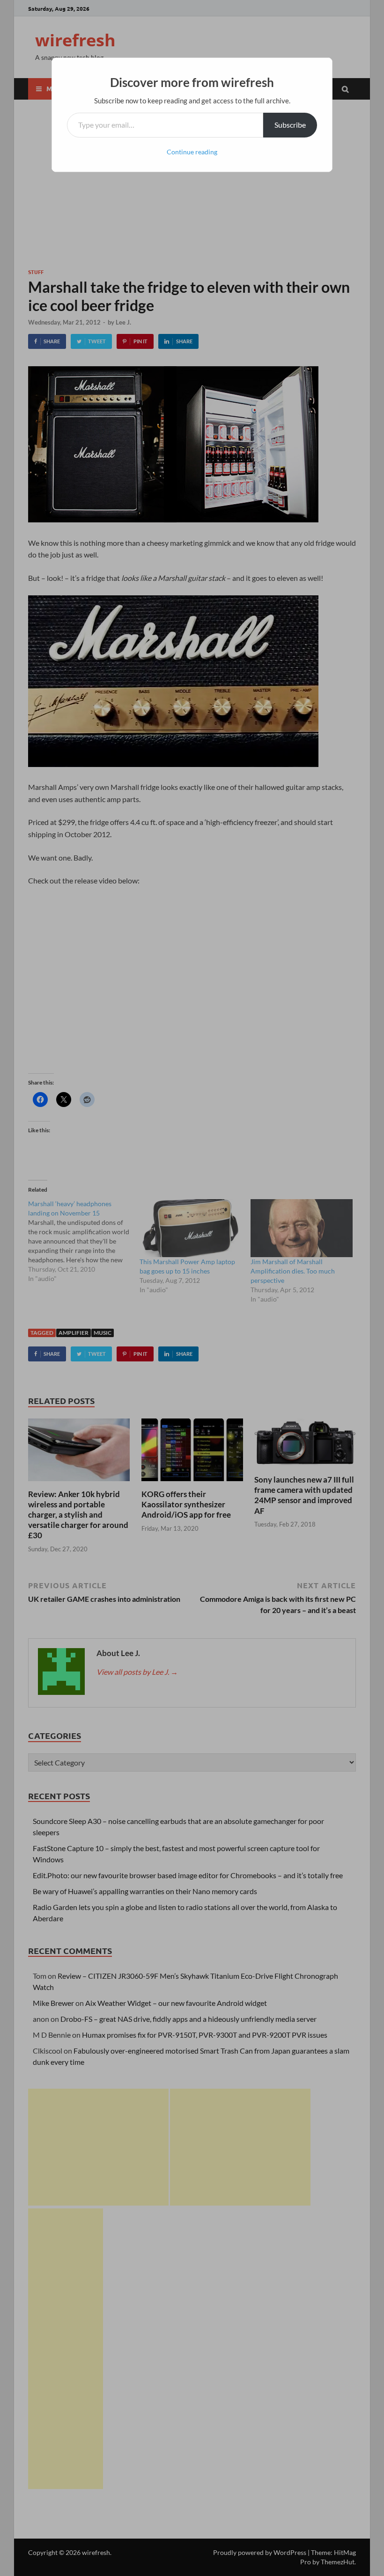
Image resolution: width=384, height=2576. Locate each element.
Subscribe (290, 125)
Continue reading (192, 152)
